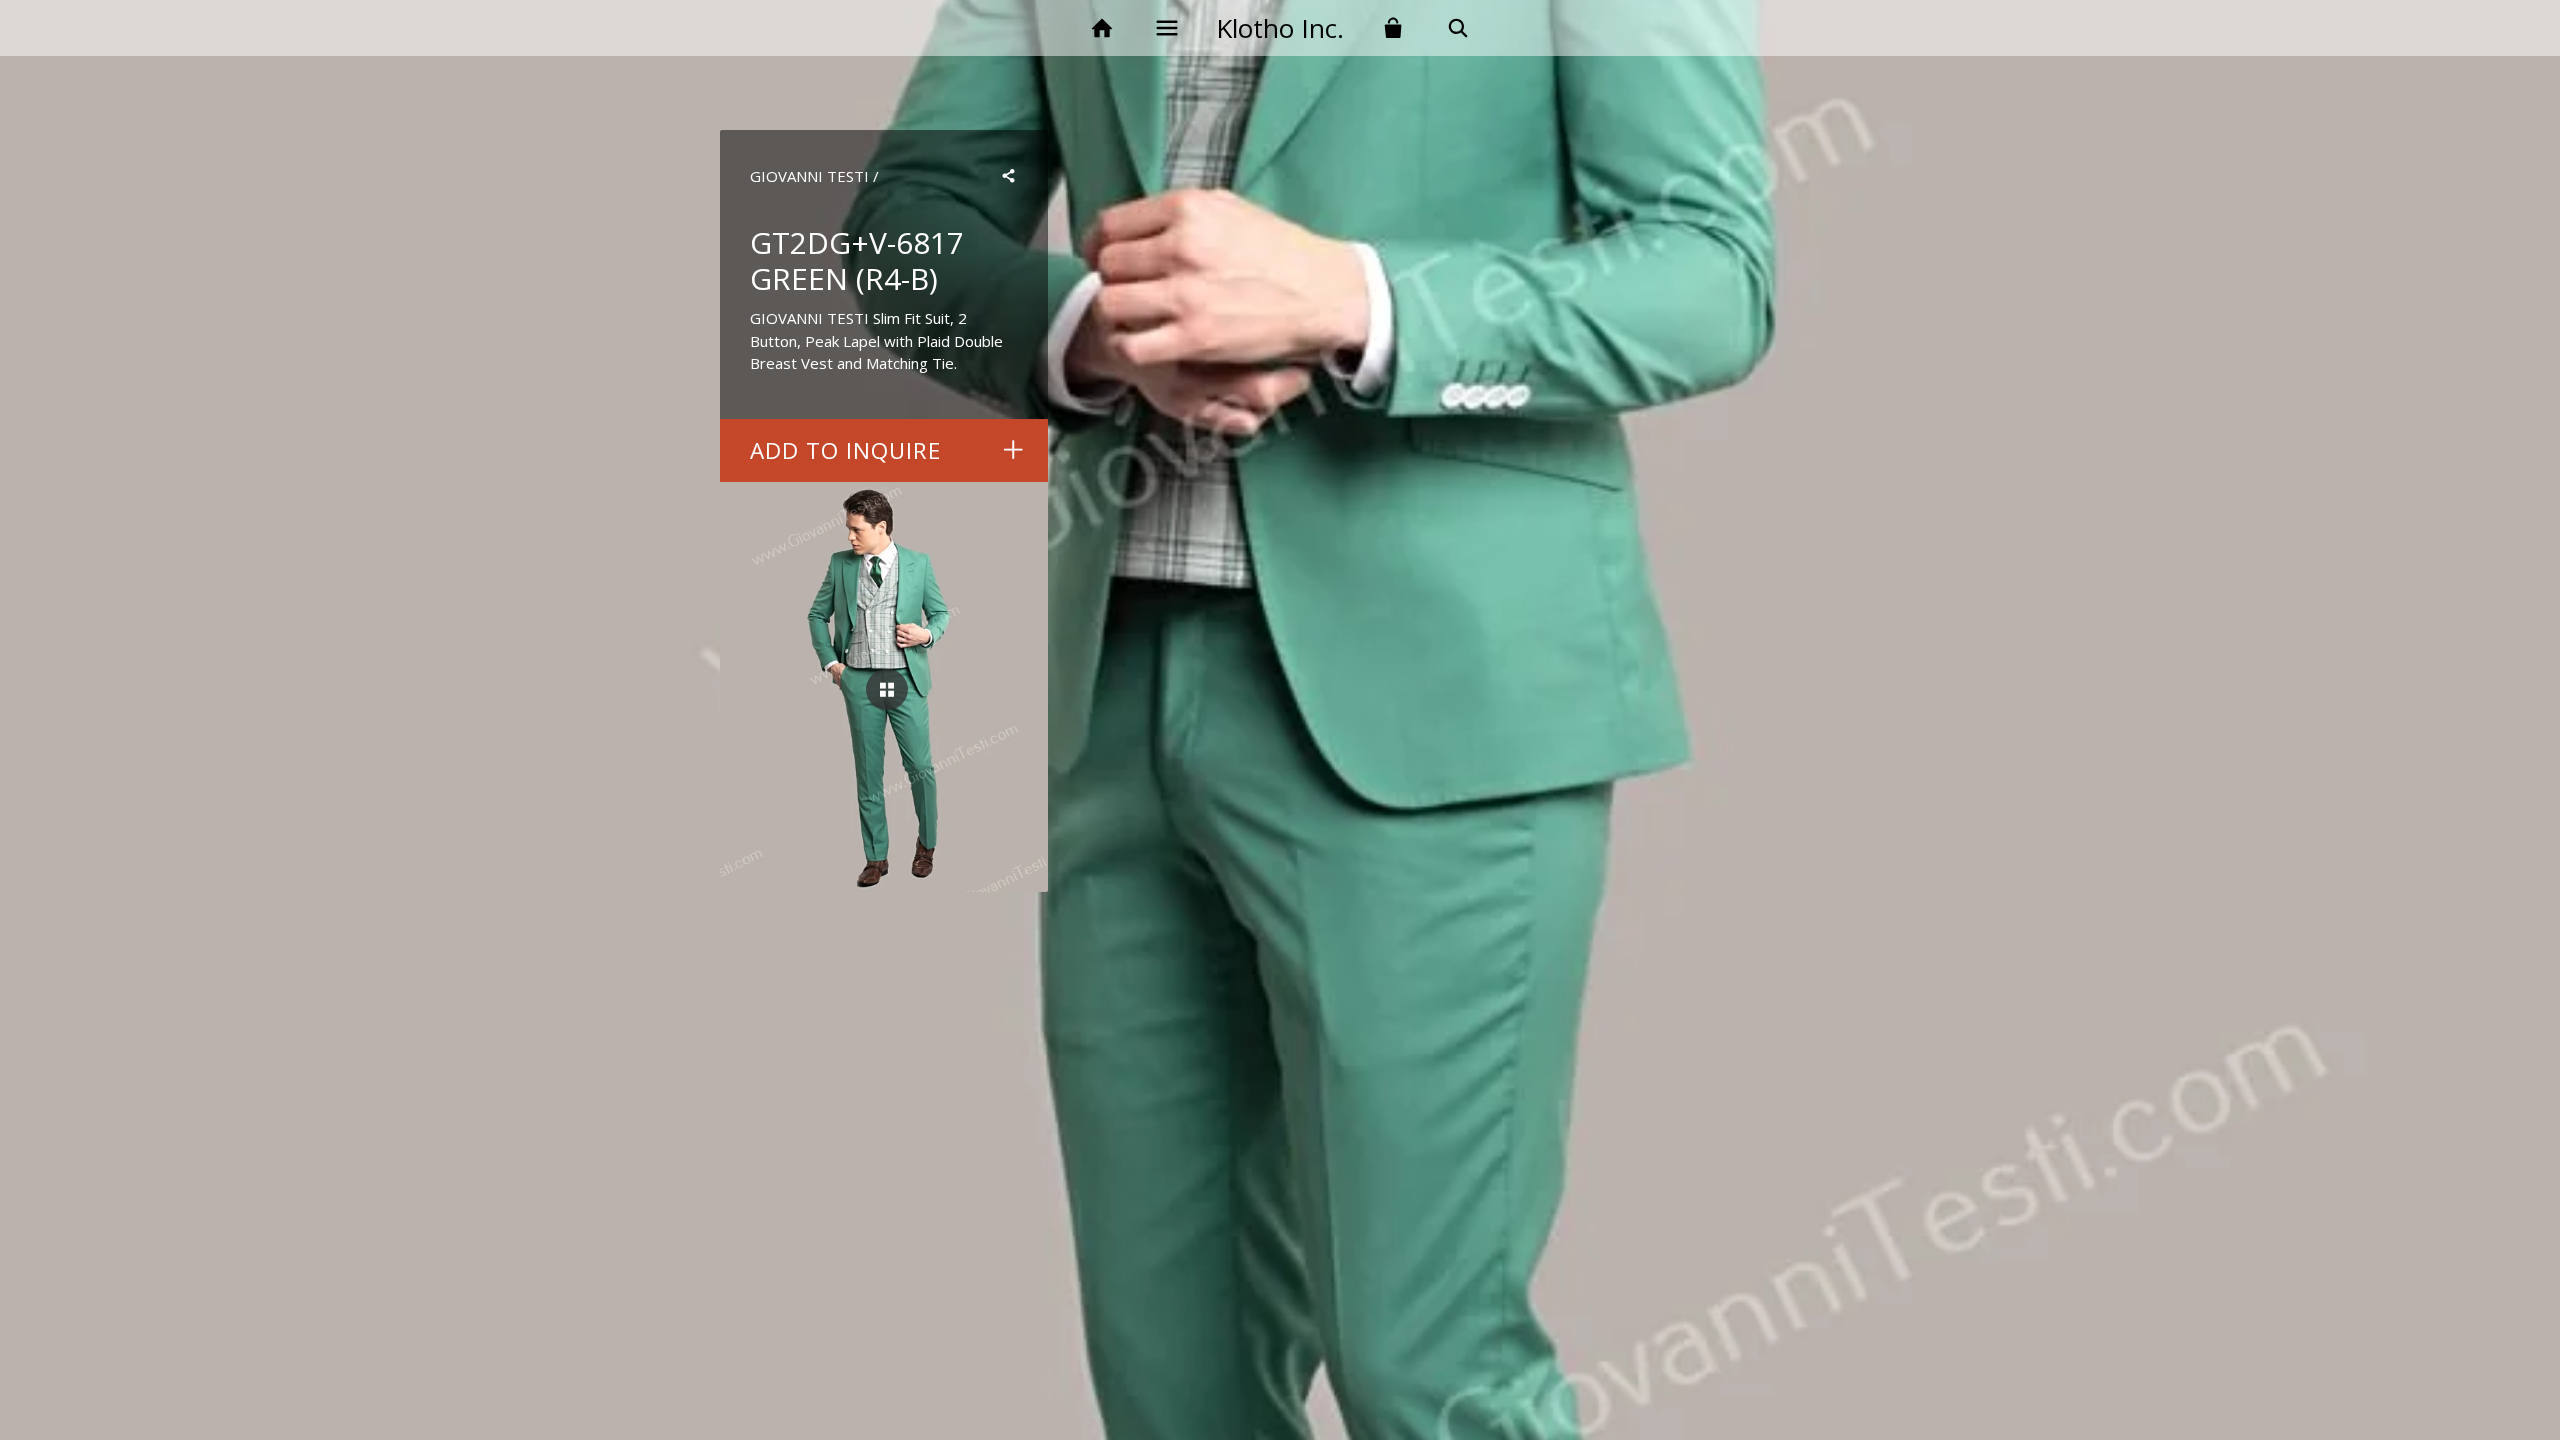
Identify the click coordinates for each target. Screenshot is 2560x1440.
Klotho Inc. (1280, 28)
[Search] (1458, 28)
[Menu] (1166, 28)
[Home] (1101, 28)
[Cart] (1393, 28)
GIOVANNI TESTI (809, 176)
